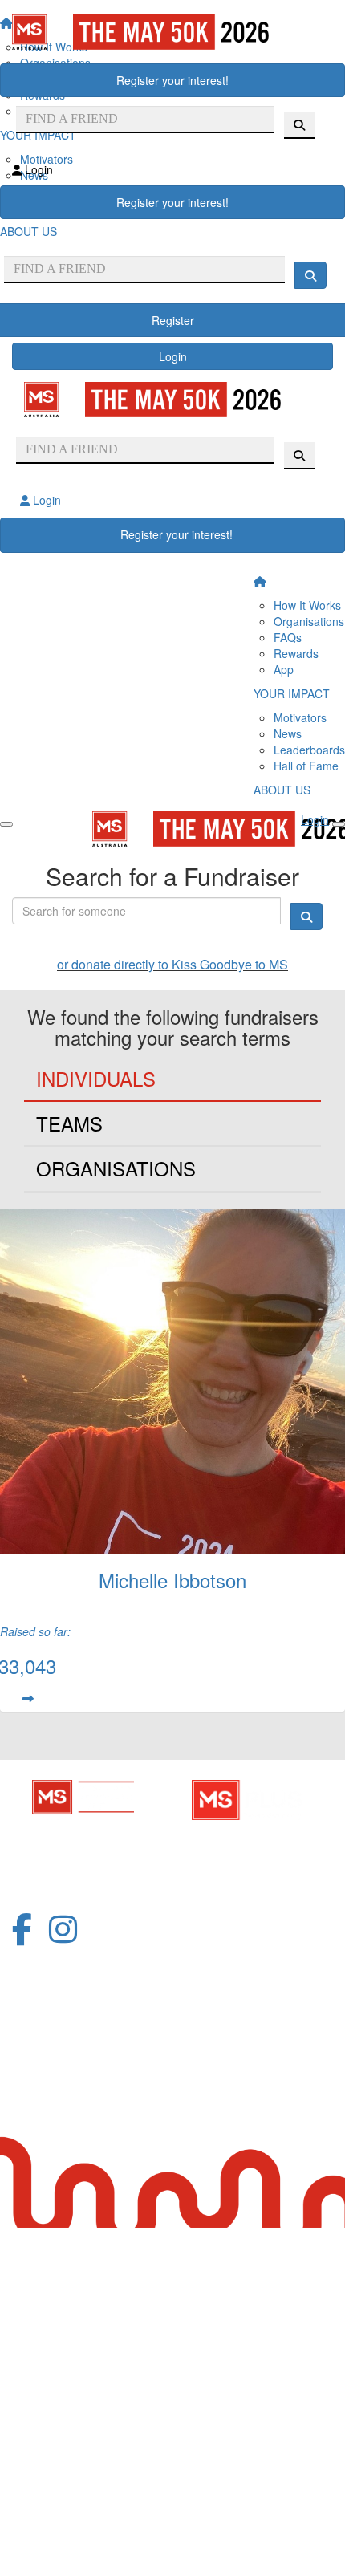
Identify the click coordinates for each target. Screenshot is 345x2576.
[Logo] (172, 32)
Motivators (300, 717)
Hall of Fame (306, 766)
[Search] (310, 275)
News (288, 733)
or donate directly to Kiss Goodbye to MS (172, 964)
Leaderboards (309, 750)
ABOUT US (282, 790)
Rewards (296, 653)
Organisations (309, 621)
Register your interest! (172, 80)
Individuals (96, 1078)
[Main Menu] (6, 824)
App (284, 669)
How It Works (307, 605)
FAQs (288, 637)
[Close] (339, 824)
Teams (69, 1123)
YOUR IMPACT (292, 693)
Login (173, 356)
